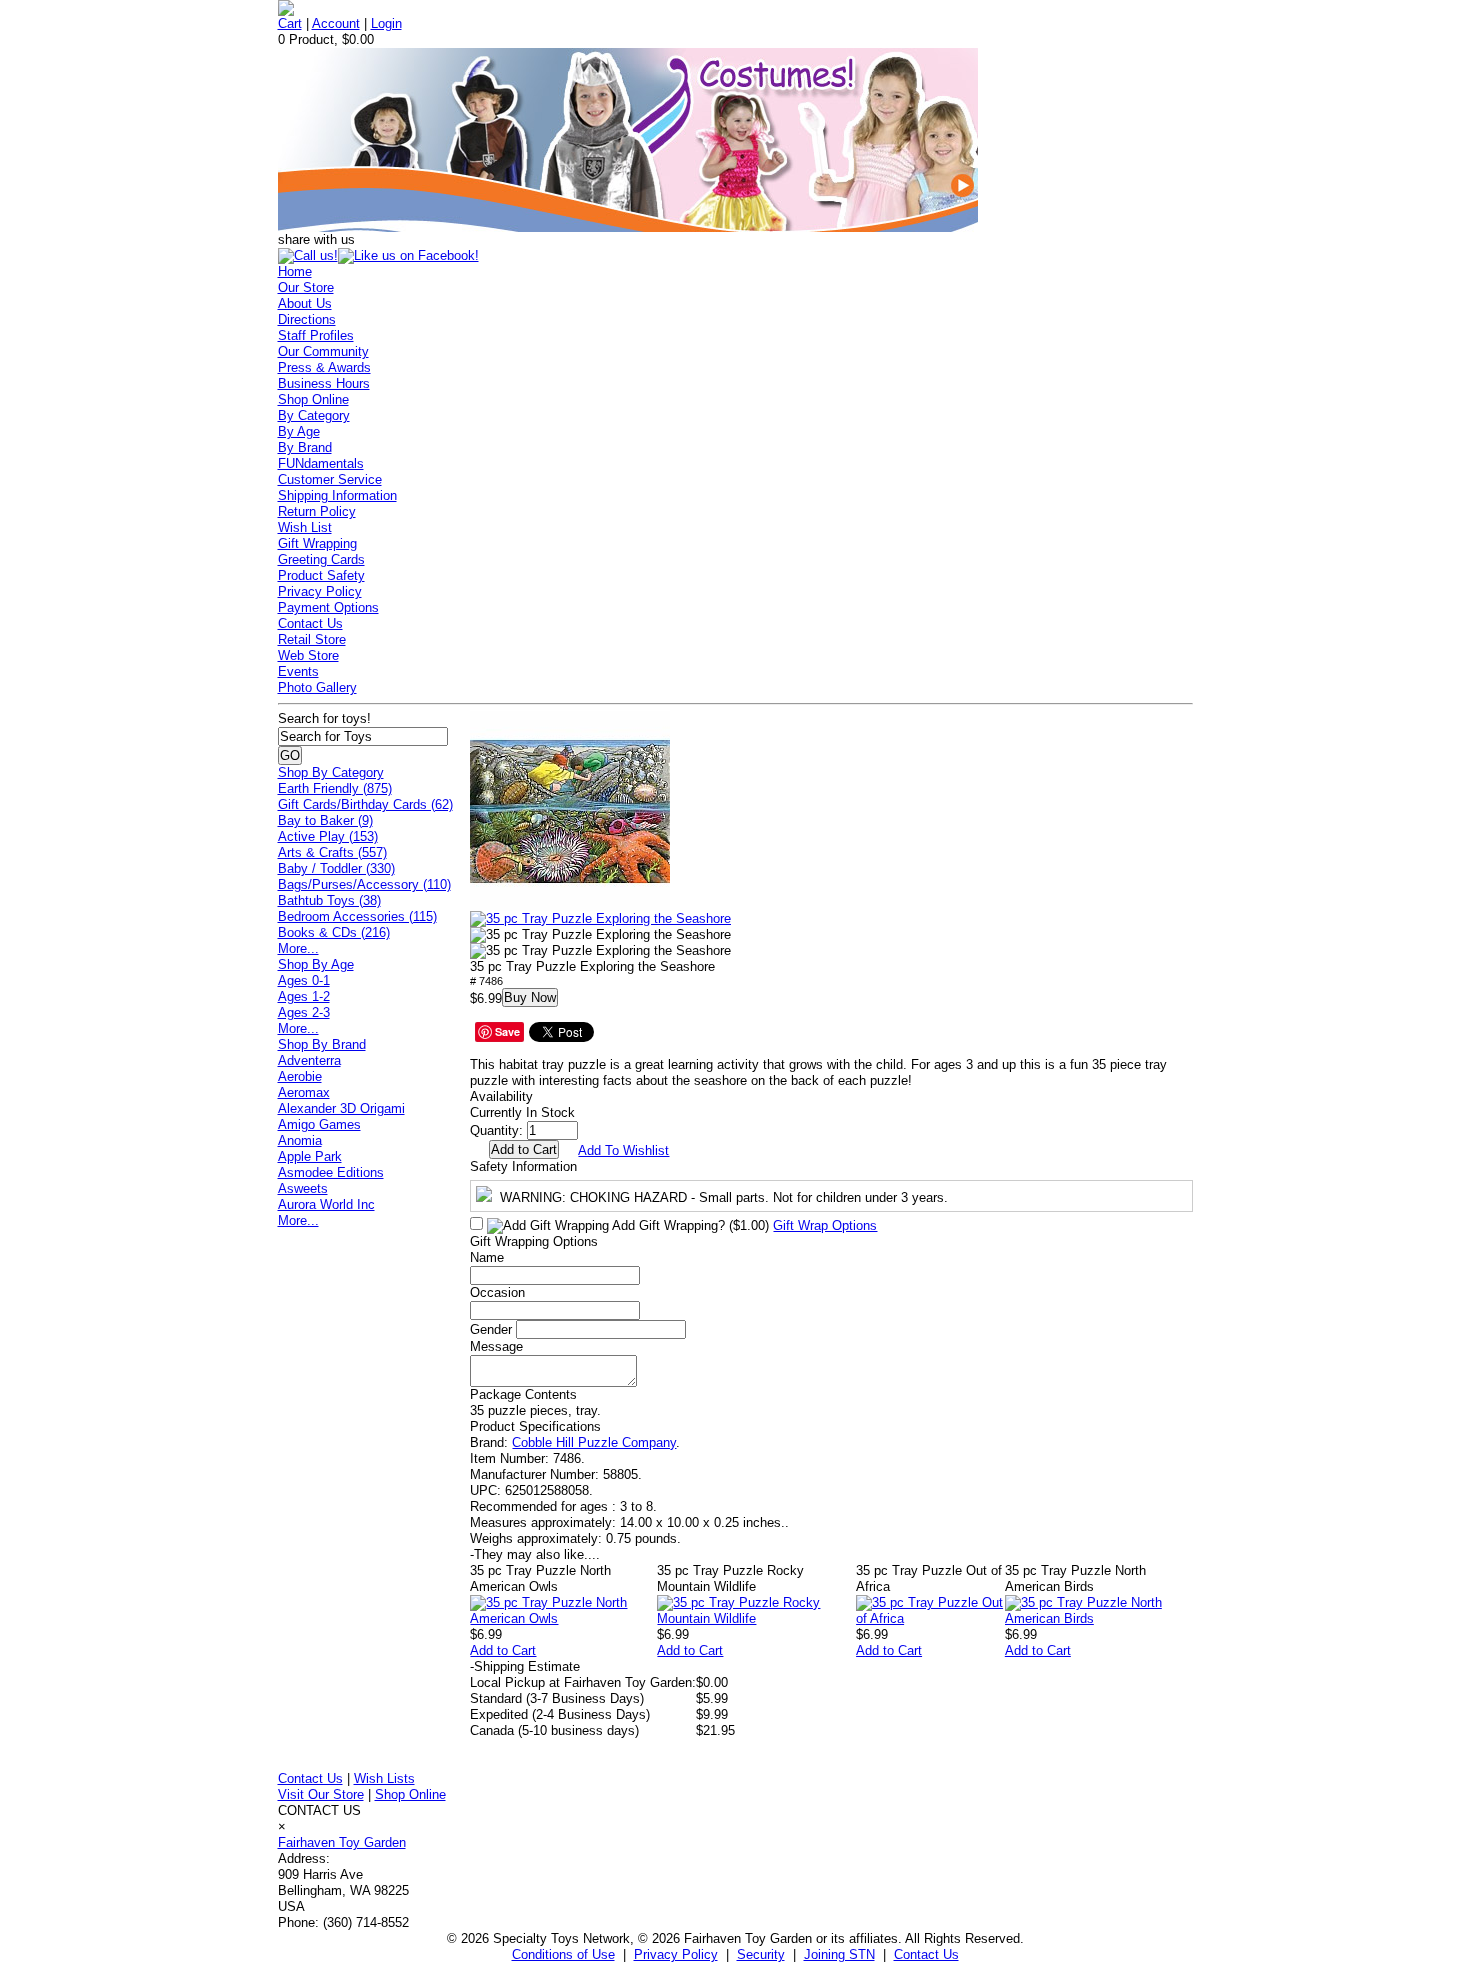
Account (336, 23)
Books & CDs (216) (334, 932)
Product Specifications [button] (535, 1426)
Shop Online (313, 399)
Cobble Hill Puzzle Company (594, 1442)
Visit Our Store (321, 1794)
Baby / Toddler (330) (336, 868)
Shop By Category (331, 772)
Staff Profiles (316, 335)
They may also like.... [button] (535, 1554)
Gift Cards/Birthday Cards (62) (365, 804)
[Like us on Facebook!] (408, 255)
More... (298, 948)
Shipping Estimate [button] (525, 1666)
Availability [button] (501, 1096)
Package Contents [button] (523, 1394)
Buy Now (530, 997)
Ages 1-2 (304, 996)
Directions (307, 319)
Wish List (305, 527)
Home (295, 271)
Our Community (323, 351)
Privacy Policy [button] (676, 1954)
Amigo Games (319, 1124)
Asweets (303, 1188)
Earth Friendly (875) (335, 788)
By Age (299, 431)
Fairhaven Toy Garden (342, 1842)
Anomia (300, 1140)
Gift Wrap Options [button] (825, 1225)
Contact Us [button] (926, 1954)
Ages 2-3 (304, 1012)
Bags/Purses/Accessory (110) (364, 884)
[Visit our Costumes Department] (628, 227)
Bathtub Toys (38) (329, 900)
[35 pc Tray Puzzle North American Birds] (1099, 1618)
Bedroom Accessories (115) (357, 916)
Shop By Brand (322, 1044)
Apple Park (310, 1156)
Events (298, 671)
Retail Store (312, 639)
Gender (491, 1329)
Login (386, 23)
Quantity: (496, 1130)
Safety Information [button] (523, 1166)
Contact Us (310, 623)
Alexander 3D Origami (341, 1108)
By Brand (305, 447)
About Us (305, 303)
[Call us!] (308, 255)
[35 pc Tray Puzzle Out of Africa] (930, 1618)
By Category (314, 415)
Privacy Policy (320, 591)
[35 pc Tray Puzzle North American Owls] (563, 1618)
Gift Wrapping (317, 543)
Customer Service (330, 479)
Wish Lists (384, 1778)
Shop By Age (316, 964)
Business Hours (324, 383)
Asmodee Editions (331, 1172)
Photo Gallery (317, 687)
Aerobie (300, 1076)
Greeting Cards (321, 559)
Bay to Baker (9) (325, 820)
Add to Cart (503, 1650)
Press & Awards (324, 367)
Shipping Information (337, 495)
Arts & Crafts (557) (332, 852)
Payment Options (328, 607)
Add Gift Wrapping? (689, 1225)
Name (487, 1257)
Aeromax (304, 1092)
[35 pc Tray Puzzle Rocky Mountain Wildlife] (756, 1618)
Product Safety (321, 575)
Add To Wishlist (623, 1150)
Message (496, 1346)
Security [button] (761, 1954)
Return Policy (317, 511)
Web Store (308, 655)
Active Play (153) (328, 836)
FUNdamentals (321, 463)
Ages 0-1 (304, 980)
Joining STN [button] (839, 1954)
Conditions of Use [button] (563, 1954)
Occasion (497, 1292)
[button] (570, 811)
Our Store (306, 287)
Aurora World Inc (326, 1204)
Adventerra (309, 1060)
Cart (290, 23)
